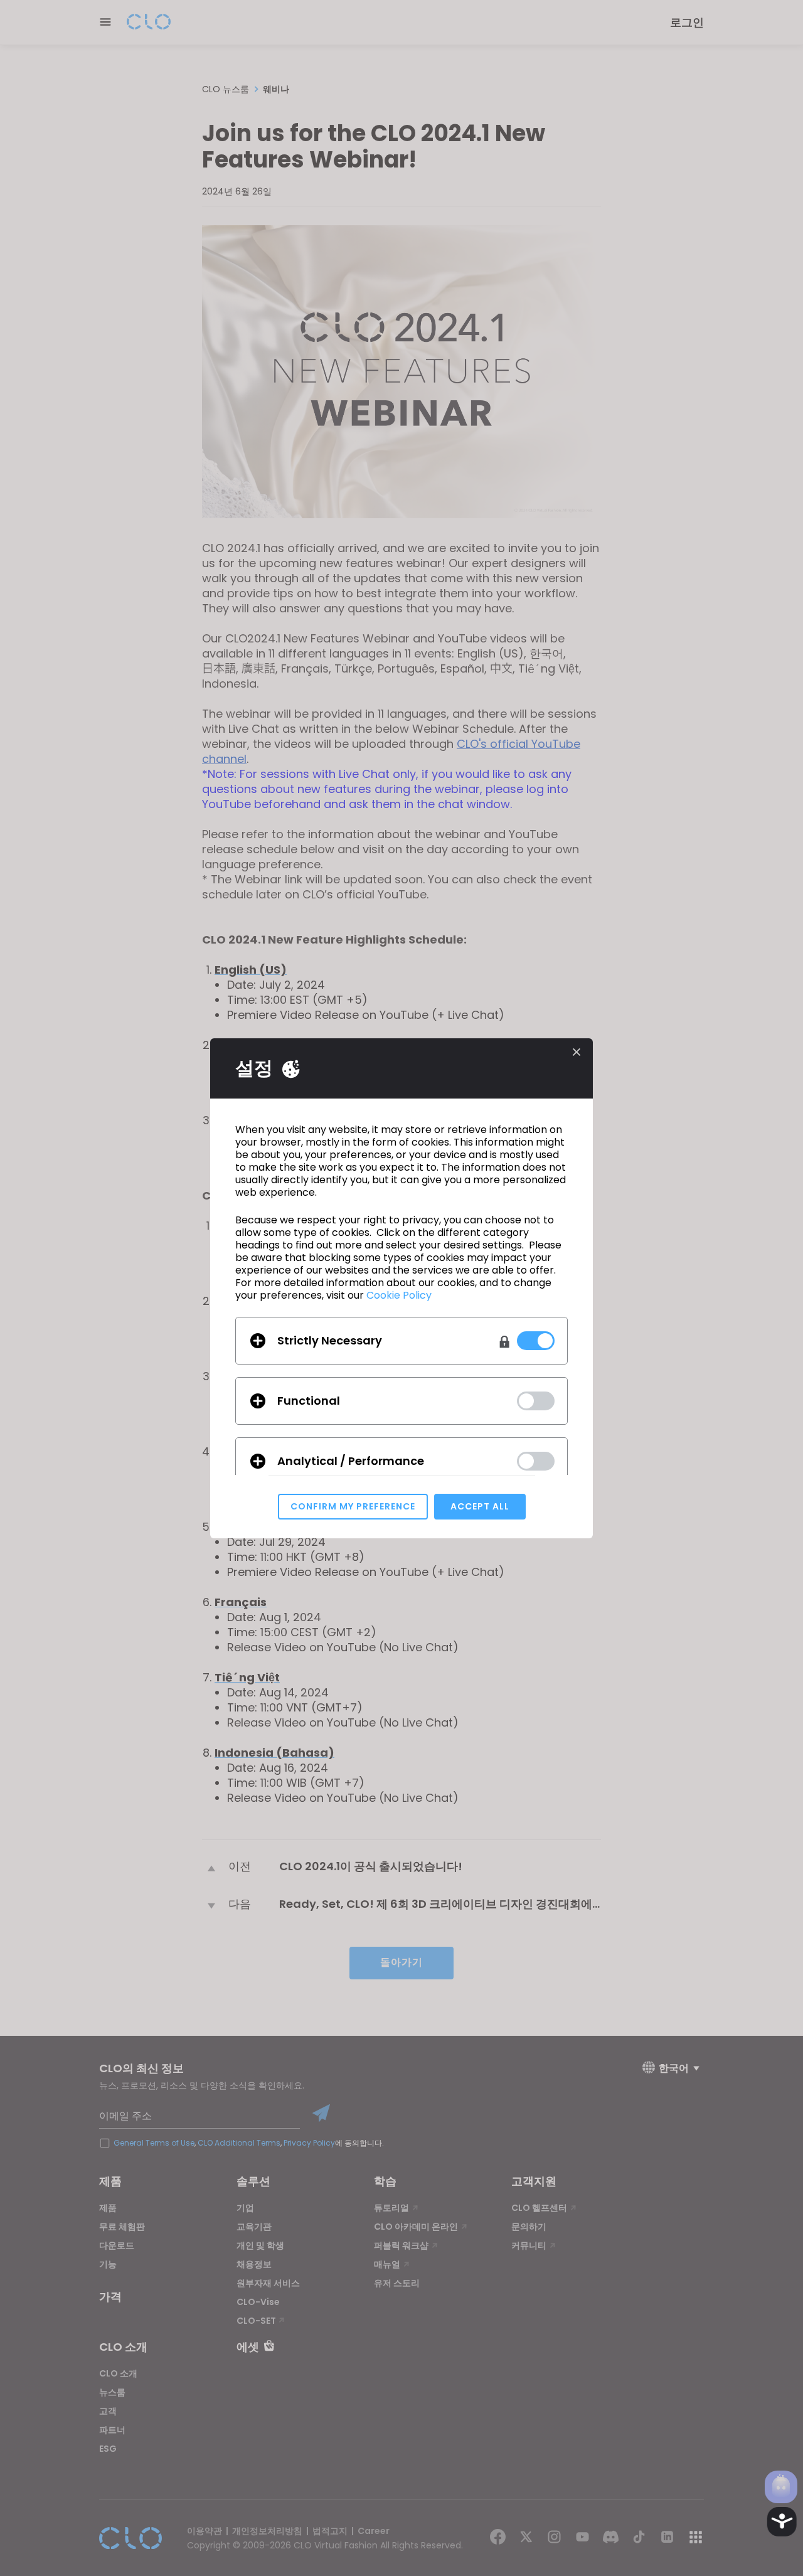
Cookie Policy (399, 1295)
